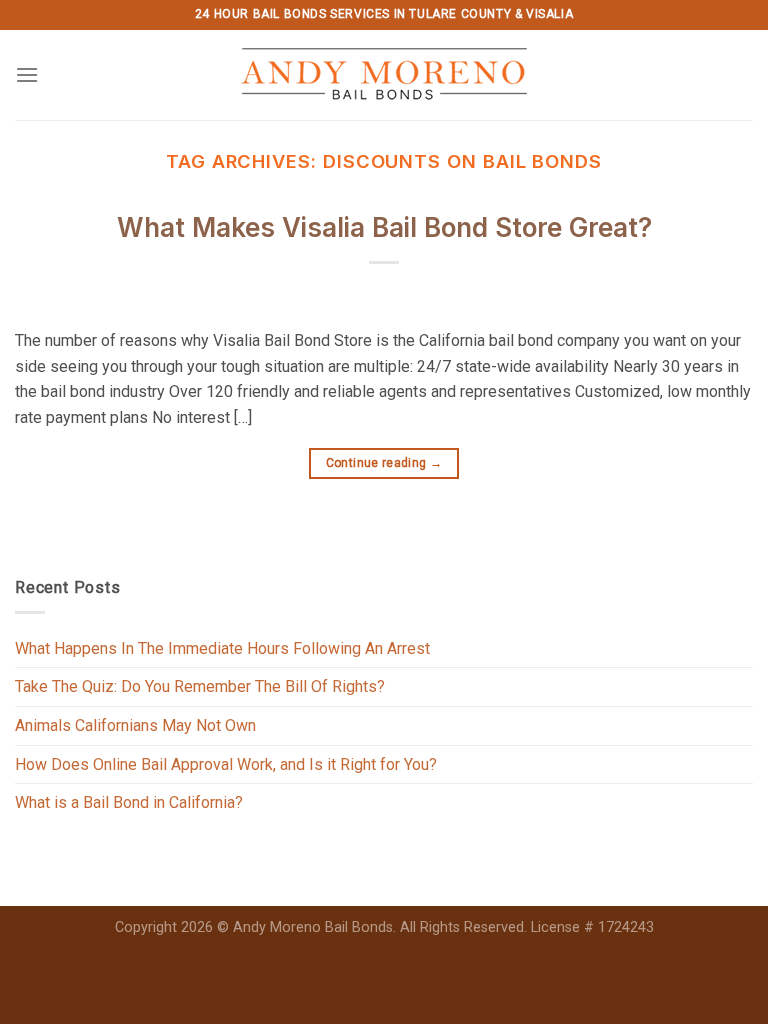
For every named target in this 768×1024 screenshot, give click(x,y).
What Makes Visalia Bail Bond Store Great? (384, 227)
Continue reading (384, 463)
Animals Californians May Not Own (135, 725)
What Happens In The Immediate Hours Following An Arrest (222, 648)
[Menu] (27, 74)
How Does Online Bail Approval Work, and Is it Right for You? (226, 764)
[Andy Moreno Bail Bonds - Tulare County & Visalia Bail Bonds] (384, 75)
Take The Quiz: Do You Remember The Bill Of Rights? (200, 686)
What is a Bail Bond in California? (129, 802)
